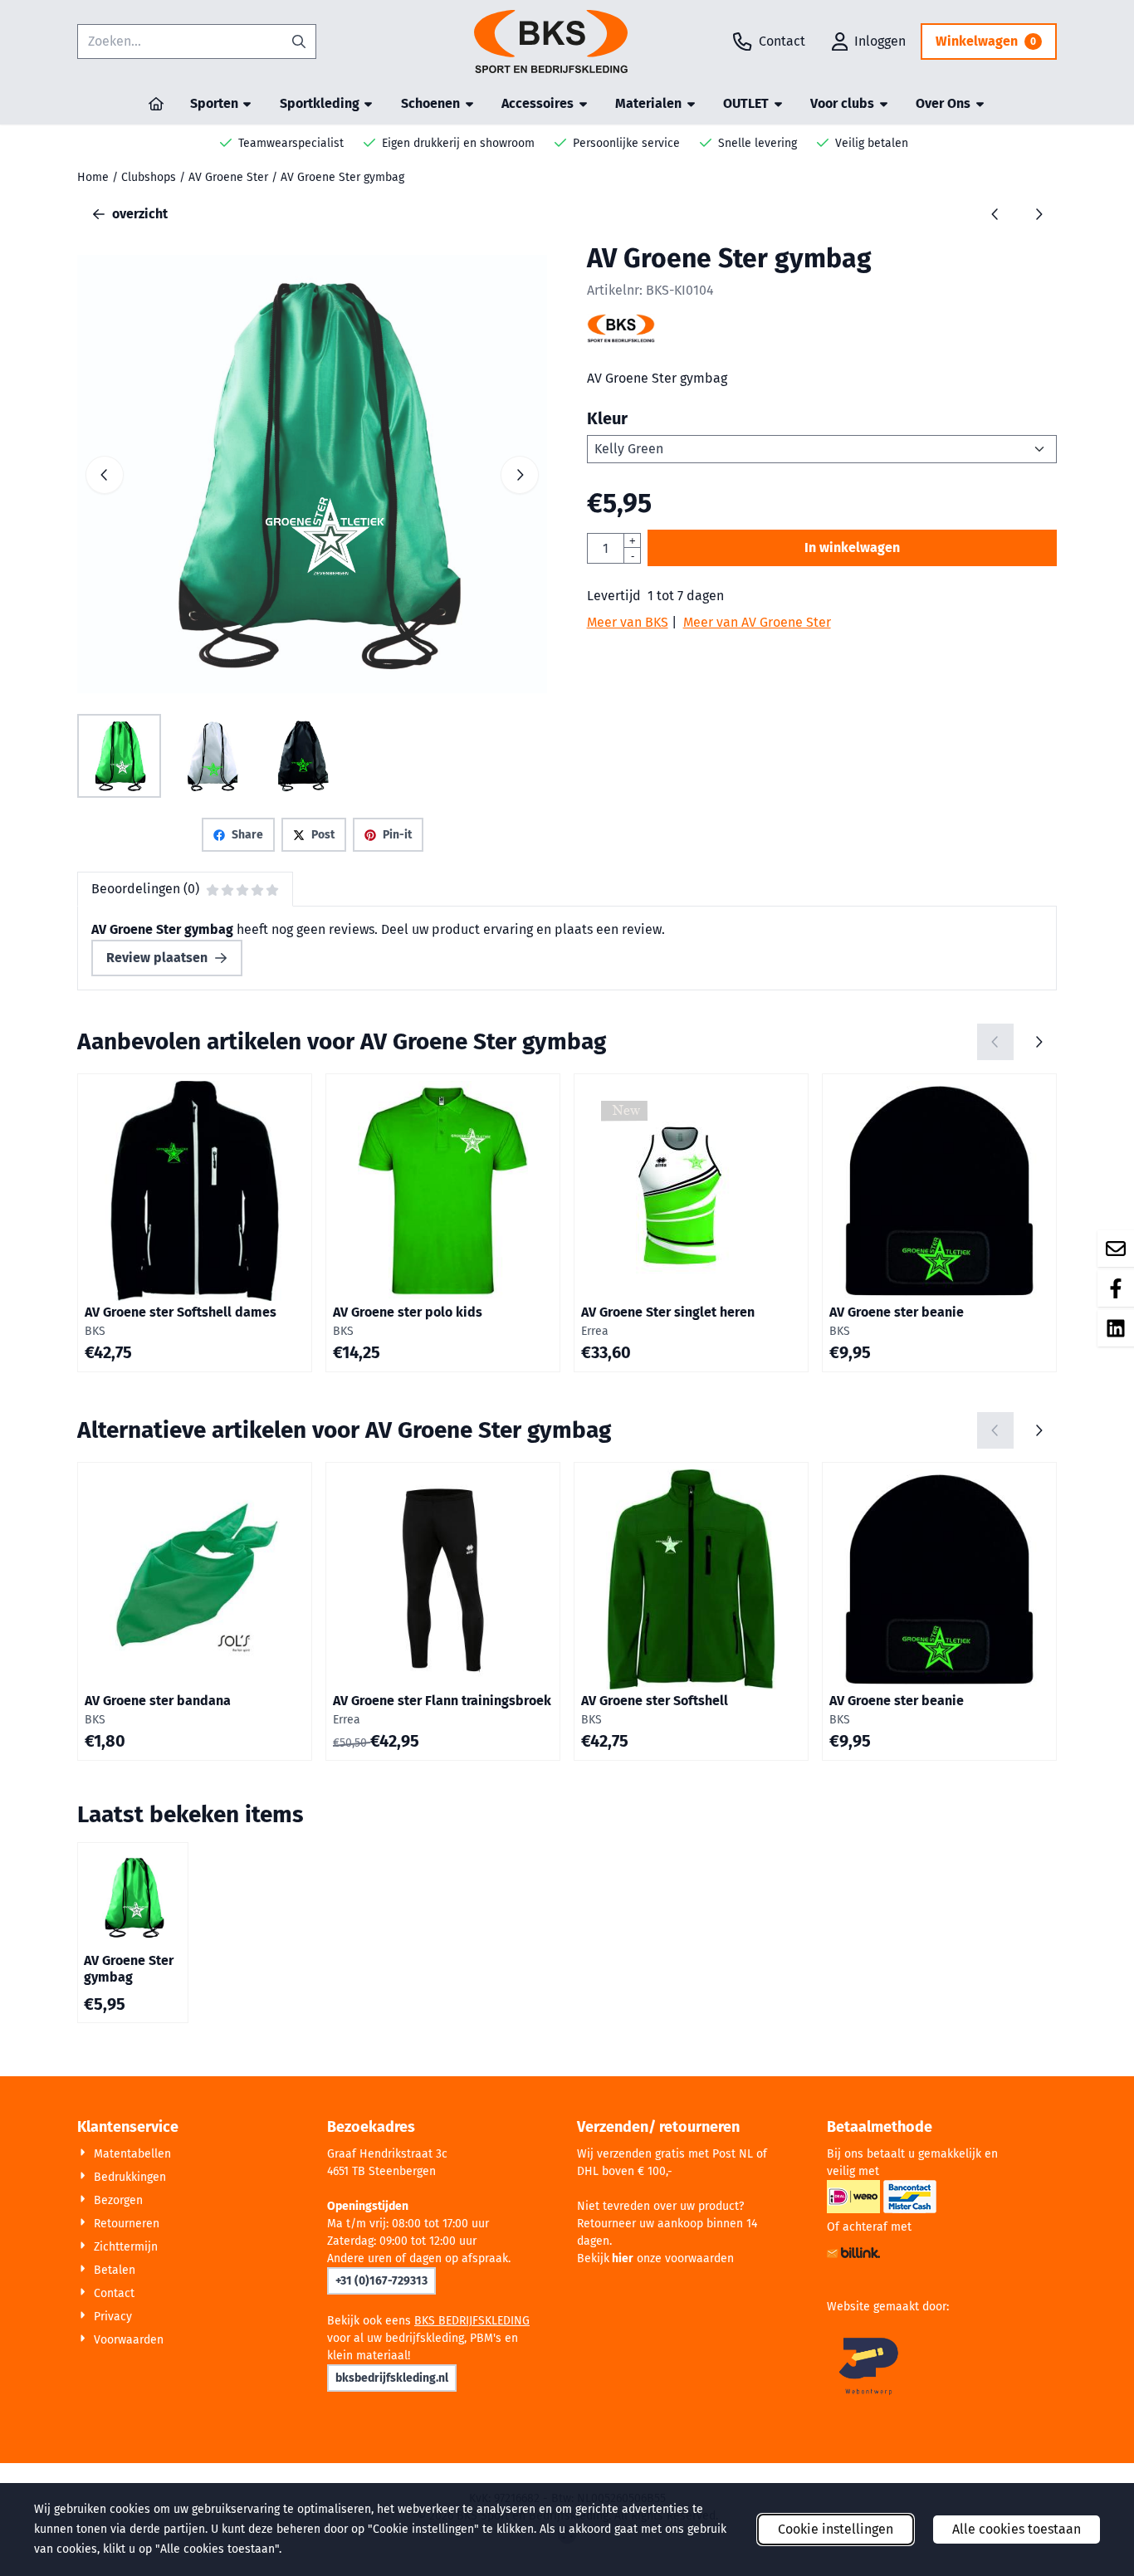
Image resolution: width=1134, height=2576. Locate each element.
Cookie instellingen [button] (836, 2529)
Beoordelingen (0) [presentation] (145, 889)
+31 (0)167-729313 (381, 2281)
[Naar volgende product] (1039, 214)
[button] (869, 42)
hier (623, 2258)
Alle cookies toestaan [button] (1017, 2529)
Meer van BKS (628, 622)
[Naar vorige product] (995, 214)
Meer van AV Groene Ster (757, 622)
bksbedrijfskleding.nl (392, 2378)
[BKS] (621, 338)
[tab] (185, 889)
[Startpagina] (156, 104)
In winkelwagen (852, 547)
